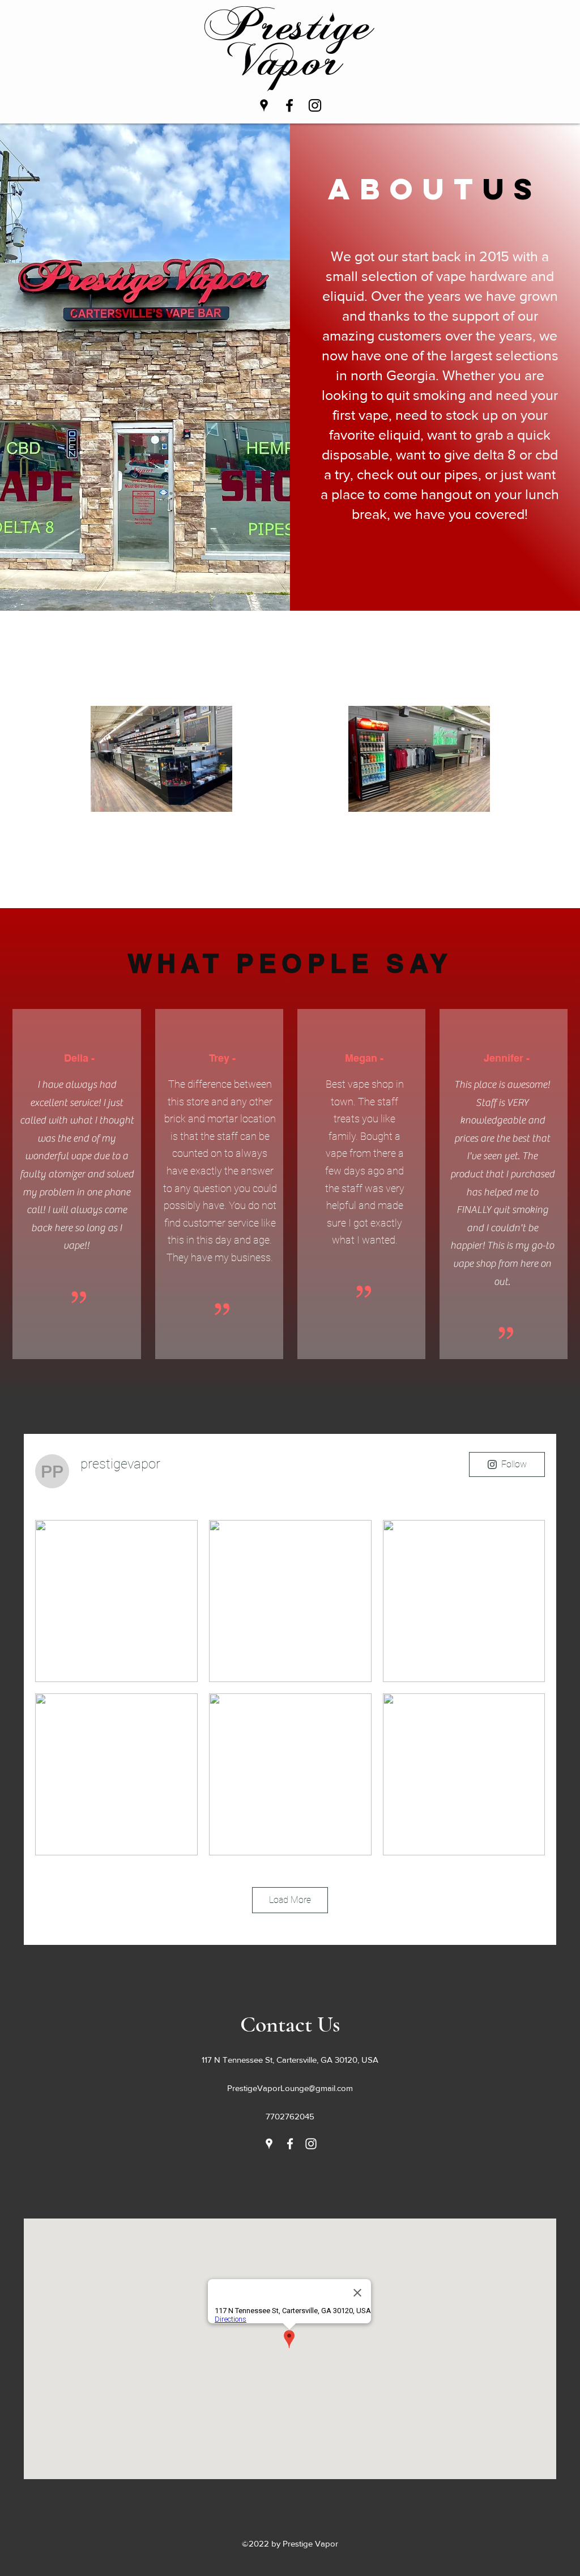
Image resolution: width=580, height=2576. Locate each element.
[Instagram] (315, 105)
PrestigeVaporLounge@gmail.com (290, 2088)
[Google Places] (264, 105)
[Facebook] (289, 105)
